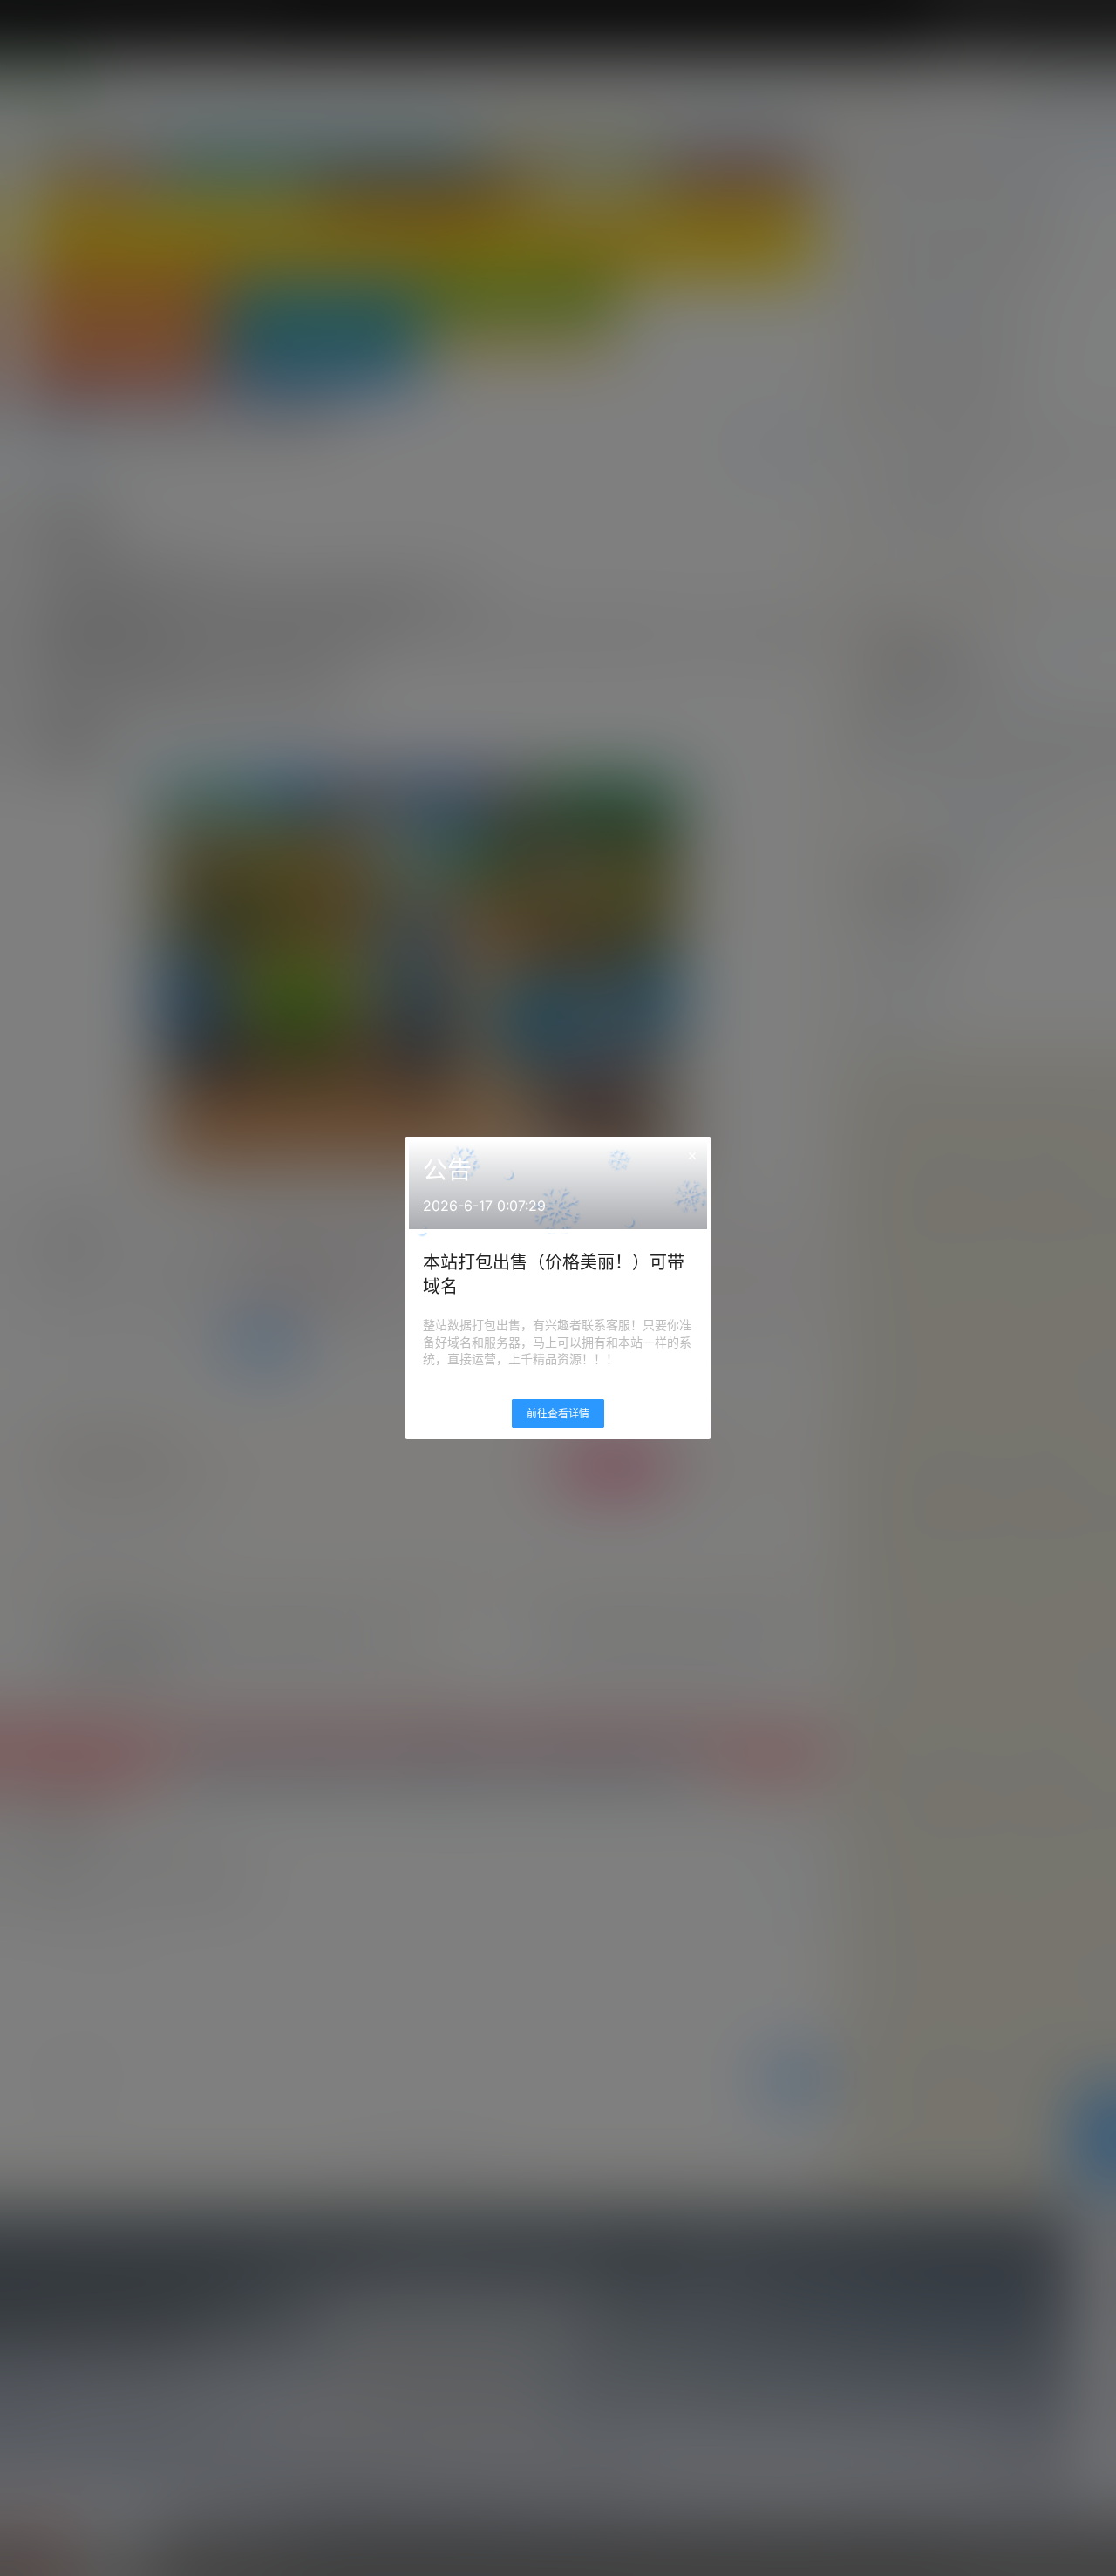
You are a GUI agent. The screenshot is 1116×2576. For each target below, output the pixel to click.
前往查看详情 (558, 1414)
